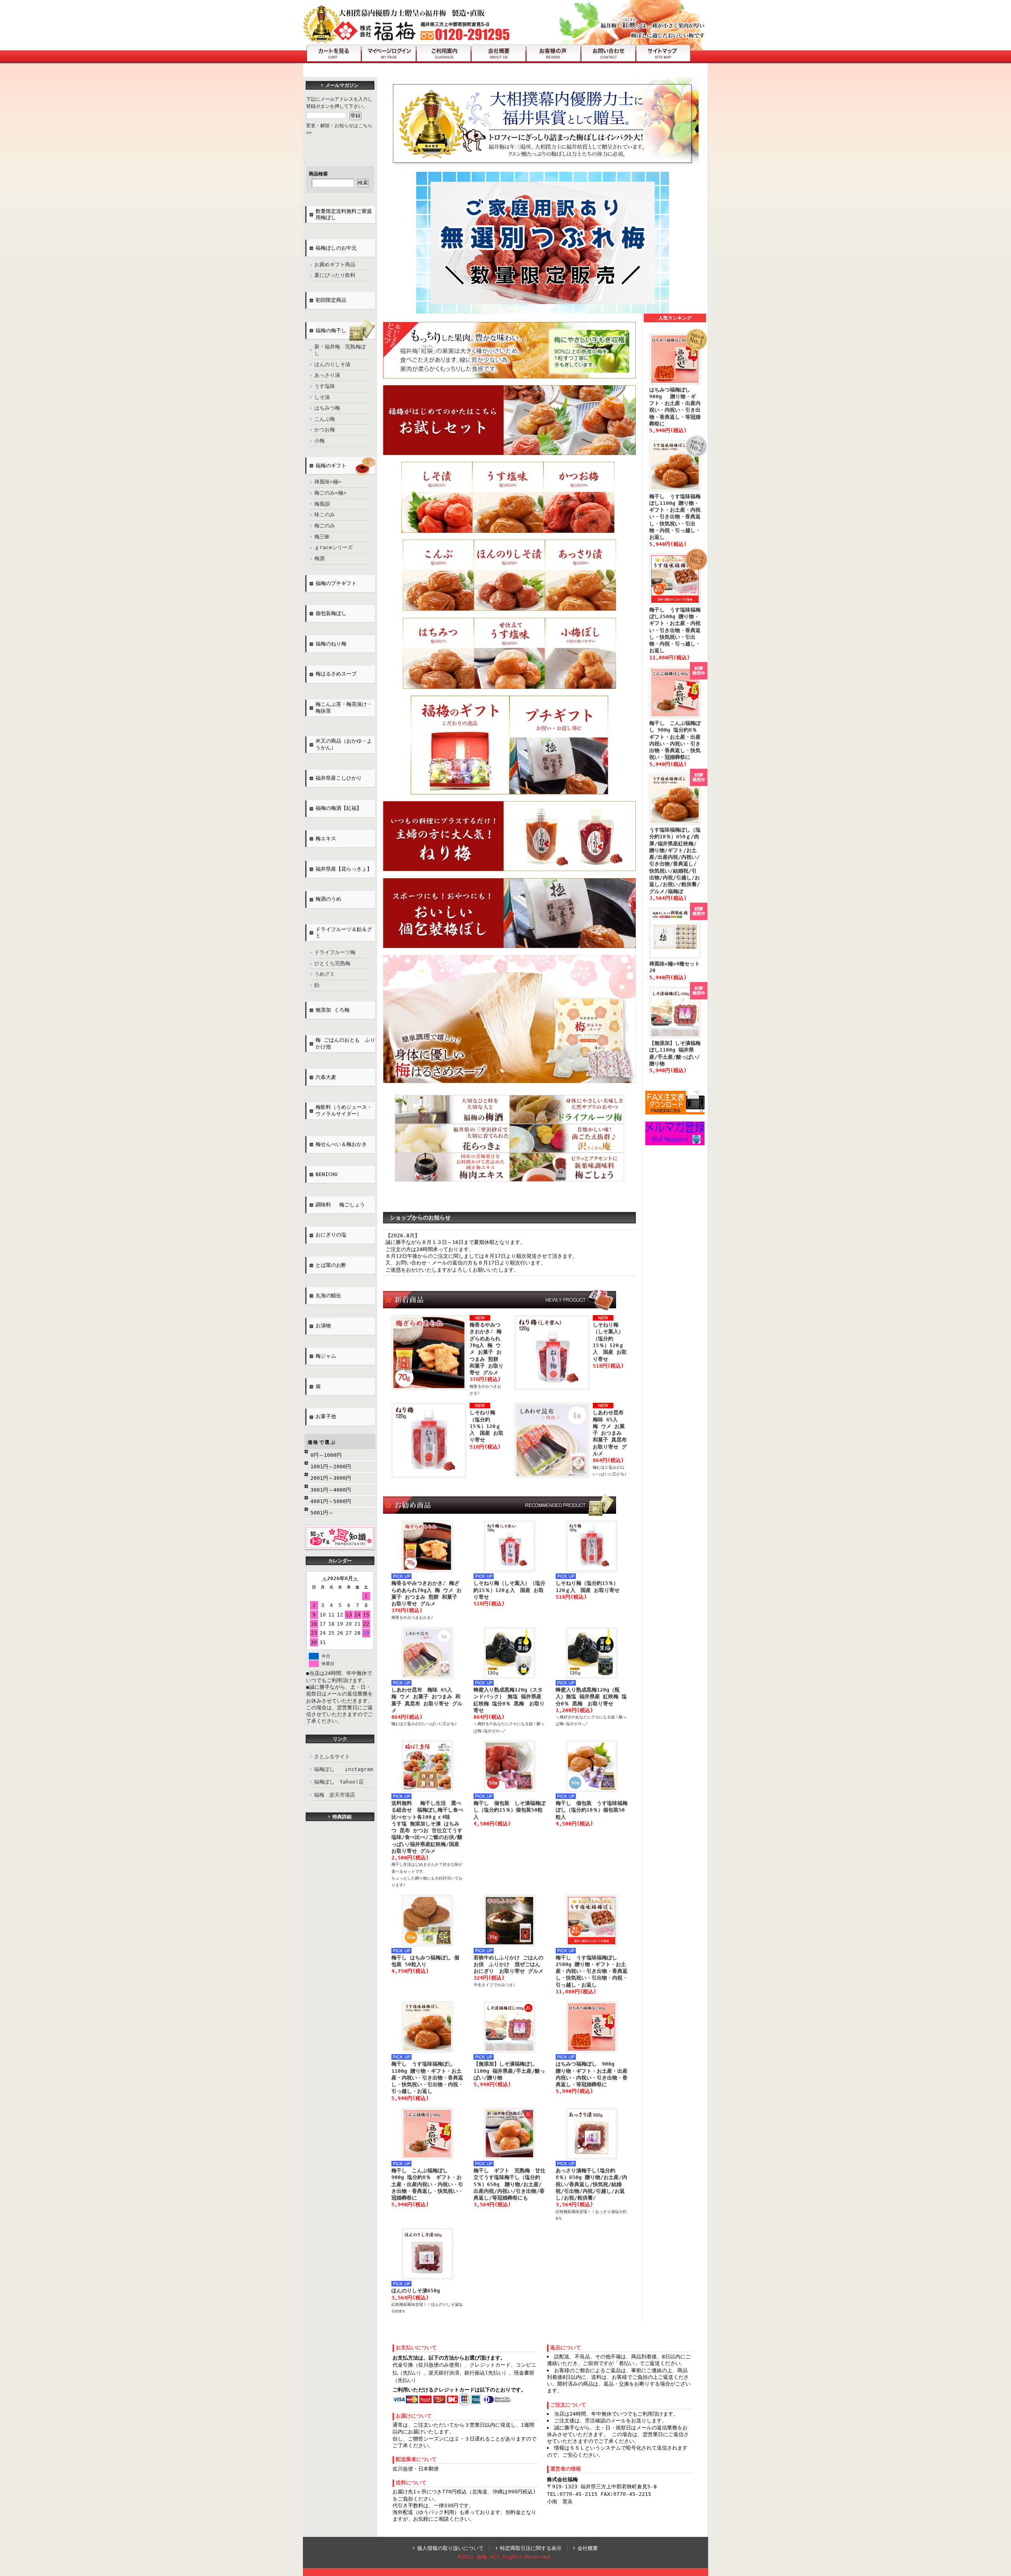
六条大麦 (326, 1077)
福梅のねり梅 (331, 644)
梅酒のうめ (328, 899)
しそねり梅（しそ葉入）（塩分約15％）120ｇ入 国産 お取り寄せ (509, 1590)
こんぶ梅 (325, 419)
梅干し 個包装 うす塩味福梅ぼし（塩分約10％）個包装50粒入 (592, 1810)
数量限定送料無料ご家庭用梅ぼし (344, 215)
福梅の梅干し (331, 330)
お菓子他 (326, 1416)
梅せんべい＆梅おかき (341, 1144)
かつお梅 (325, 430)
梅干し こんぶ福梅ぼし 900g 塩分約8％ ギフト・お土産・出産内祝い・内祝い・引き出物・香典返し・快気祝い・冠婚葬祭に (427, 2184)
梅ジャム (326, 1356)
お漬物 (323, 1326)
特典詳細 (342, 1817)
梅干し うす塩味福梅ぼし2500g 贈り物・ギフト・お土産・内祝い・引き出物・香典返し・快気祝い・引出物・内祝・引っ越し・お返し (592, 1971)
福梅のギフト (331, 466)
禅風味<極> (328, 482)
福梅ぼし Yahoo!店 (339, 1782)
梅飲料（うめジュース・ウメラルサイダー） (344, 1110)
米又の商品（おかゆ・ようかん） (344, 744)
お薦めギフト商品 (335, 264)
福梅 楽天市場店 (334, 1795)
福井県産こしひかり (339, 778)
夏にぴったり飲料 (335, 275)
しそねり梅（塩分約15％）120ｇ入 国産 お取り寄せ (487, 1426)
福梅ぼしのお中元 (336, 248)
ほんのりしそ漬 (332, 364)
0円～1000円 (326, 1455)
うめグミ (325, 974)
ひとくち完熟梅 (332, 963)
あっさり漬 (327, 375)
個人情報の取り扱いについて (450, 2548)
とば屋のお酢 (331, 1265)
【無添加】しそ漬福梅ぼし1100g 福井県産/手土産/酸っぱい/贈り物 (509, 2071)
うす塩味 (325, 386)
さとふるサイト (332, 1757)
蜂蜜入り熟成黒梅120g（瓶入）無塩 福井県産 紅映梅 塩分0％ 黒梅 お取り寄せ (591, 1697)
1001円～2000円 (331, 1467)
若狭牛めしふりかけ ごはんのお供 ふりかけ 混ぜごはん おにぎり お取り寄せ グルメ (508, 1964)
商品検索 (318, 174)
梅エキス (326, 838)
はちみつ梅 (327, 408)
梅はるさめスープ (336, 674)
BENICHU (327, 1174)
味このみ (325, 515)
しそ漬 (322, 397)
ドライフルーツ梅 (335, 952)
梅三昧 (322, 537)
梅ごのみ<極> (330, 493)
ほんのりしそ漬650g (416, 2291)
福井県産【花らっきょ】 (344, 869)
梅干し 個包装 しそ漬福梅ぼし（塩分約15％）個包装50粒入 (509, 1810)
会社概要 (588, 2548)
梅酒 (319, 558)
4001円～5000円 (331, 1501)
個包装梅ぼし (331, 613)
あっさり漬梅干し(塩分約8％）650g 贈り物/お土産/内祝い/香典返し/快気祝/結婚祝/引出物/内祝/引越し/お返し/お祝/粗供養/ (591, 2184)
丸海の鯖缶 (328, 1296)
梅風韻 (322, 504)
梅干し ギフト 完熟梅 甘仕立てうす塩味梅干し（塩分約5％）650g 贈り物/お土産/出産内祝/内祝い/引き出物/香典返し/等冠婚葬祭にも (509, 2184)
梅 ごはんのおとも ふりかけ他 (345, 1043)
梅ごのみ (325, 526)
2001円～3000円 (331, 1478)
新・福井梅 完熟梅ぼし (340, 350)
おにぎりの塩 (334, 1235)
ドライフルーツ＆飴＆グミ (344, 933)
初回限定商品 (331, 300)
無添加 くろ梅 (333, 1010)
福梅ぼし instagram (344, 1769)
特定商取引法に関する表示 (531, 2548)
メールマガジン (342, 85)
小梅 (319, 441)
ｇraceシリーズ (334, 547)
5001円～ (322, 1513)
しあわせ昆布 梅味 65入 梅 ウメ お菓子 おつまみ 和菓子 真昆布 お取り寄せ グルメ (611, 1433)
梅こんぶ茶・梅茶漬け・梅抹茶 (344, 708)
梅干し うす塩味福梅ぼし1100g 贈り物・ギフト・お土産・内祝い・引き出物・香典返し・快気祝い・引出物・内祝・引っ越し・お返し (427, 2077)
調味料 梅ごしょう (340, 1205)
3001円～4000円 (331, 1490)
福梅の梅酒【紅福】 (339, 808)
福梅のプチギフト (336, 583)
